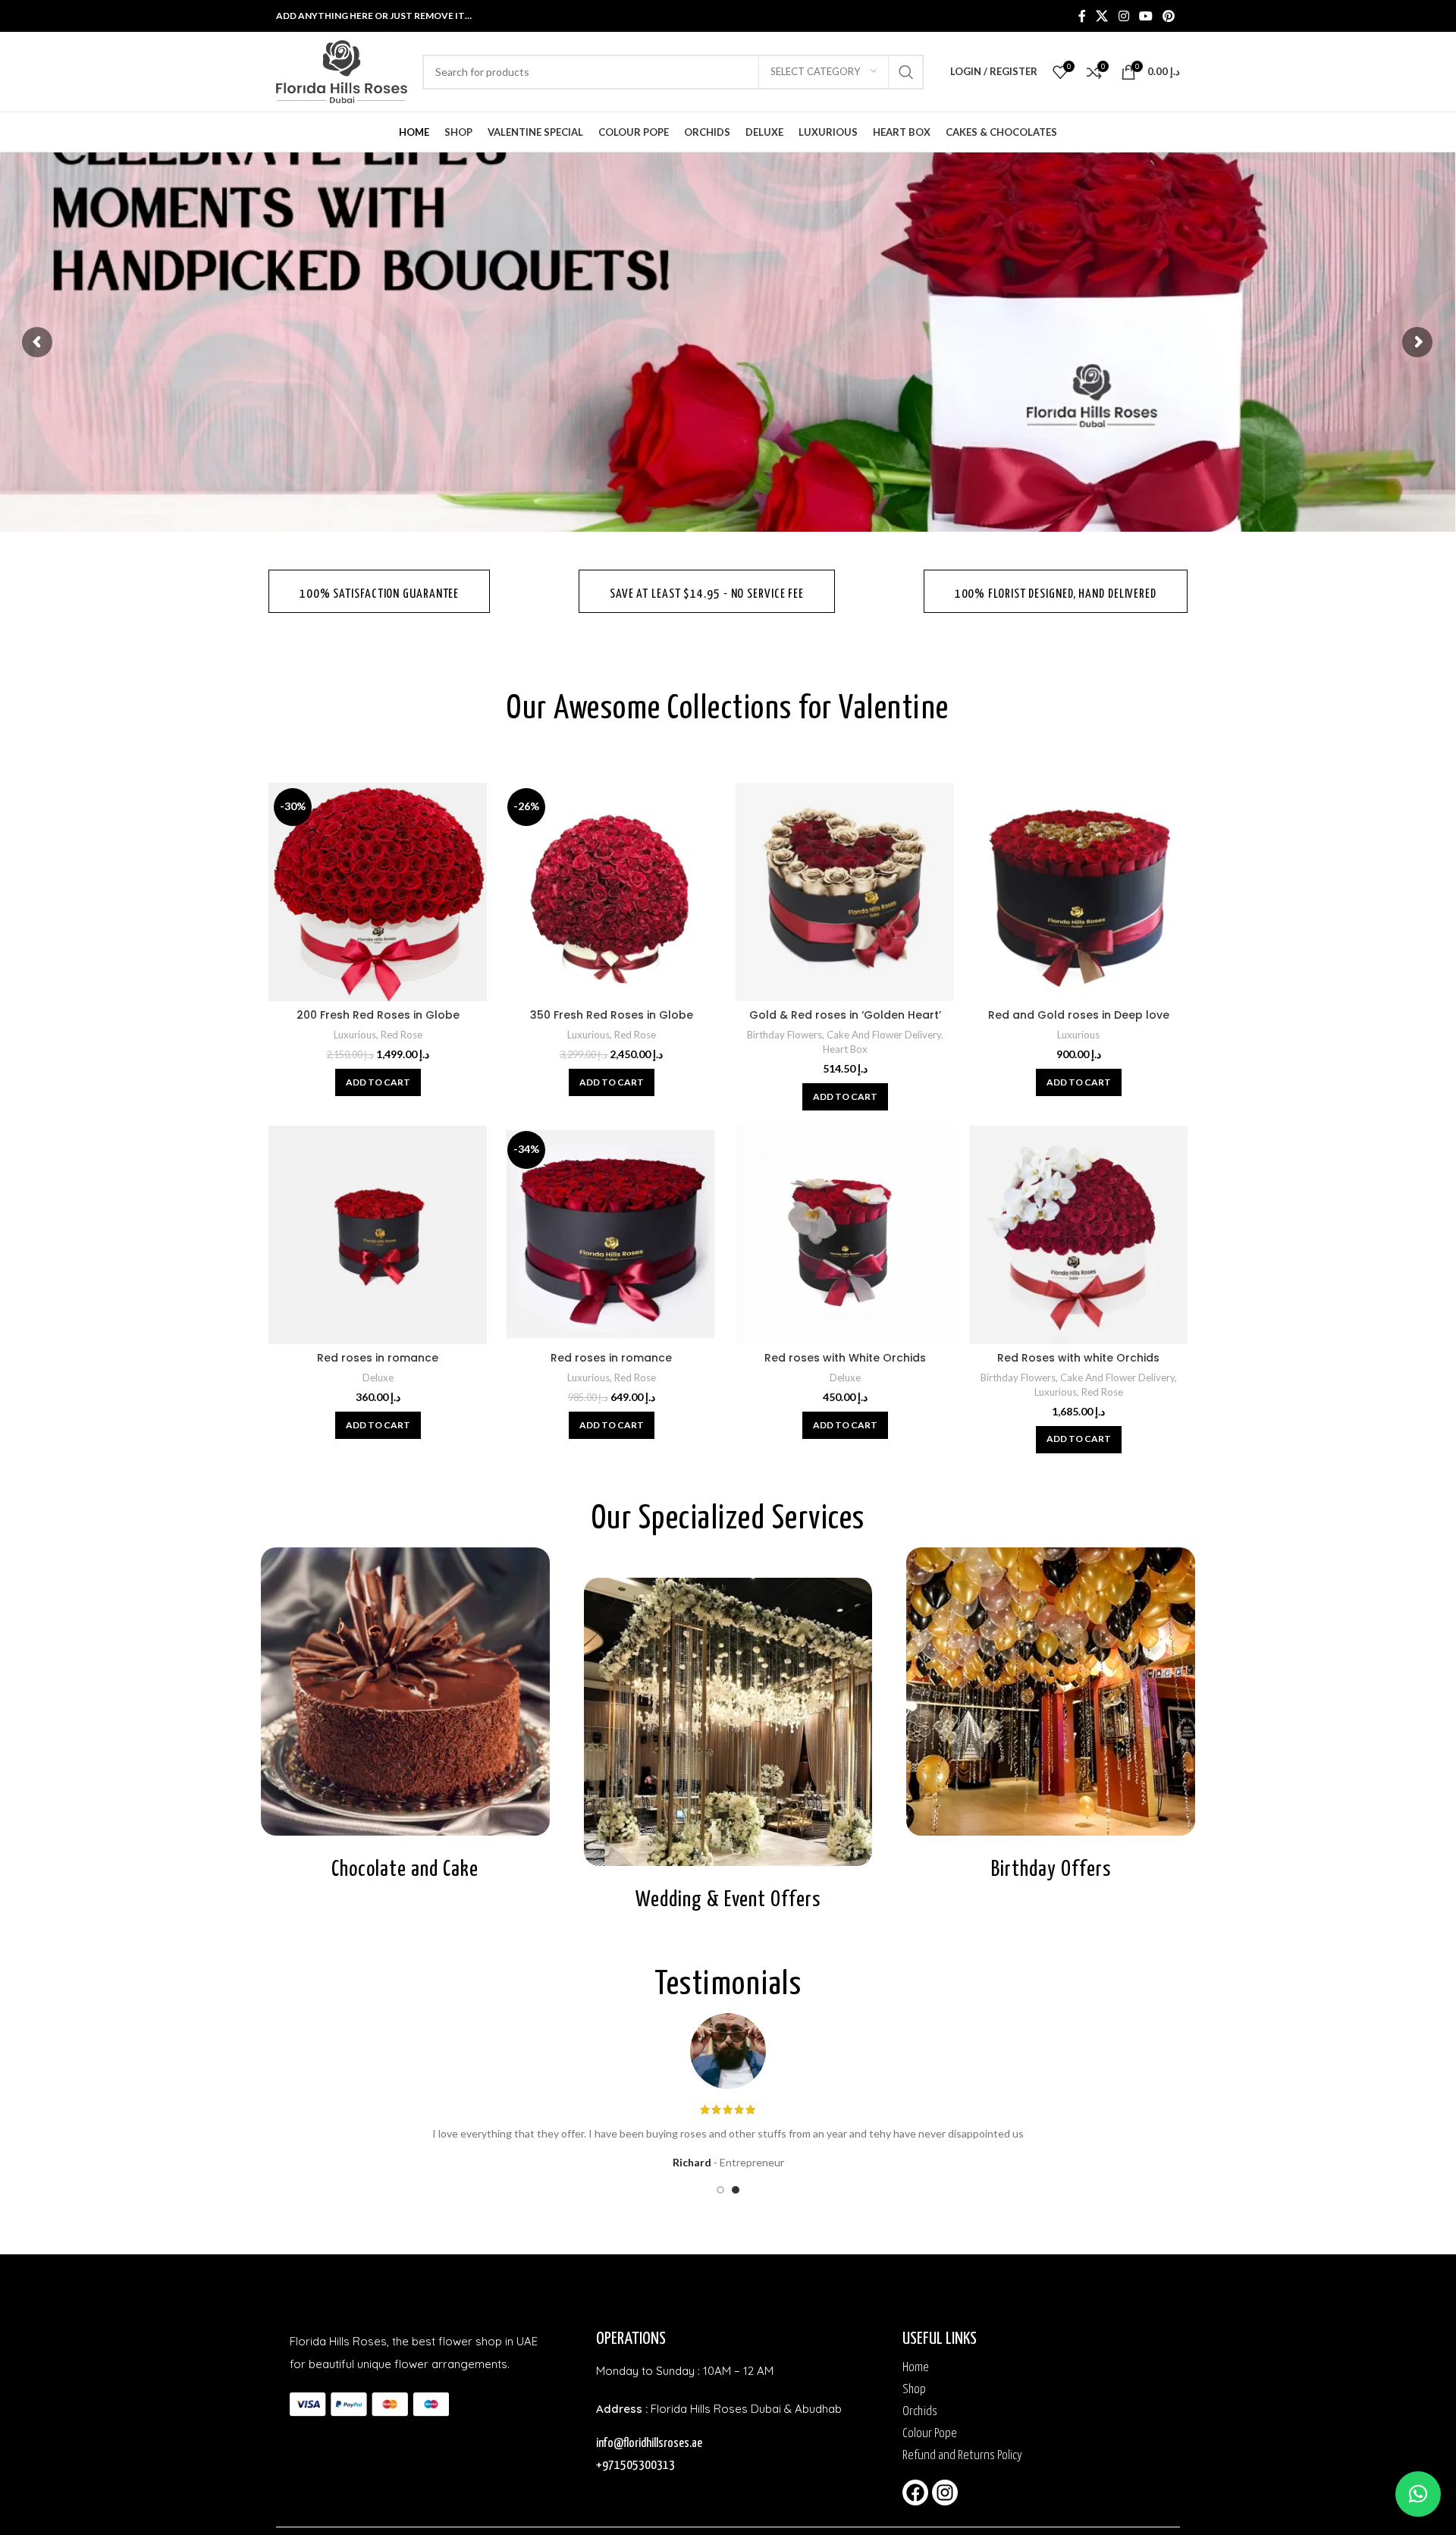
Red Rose (402, 1035)
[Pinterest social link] (1169, 16)
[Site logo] (342, 70)
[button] (378, 1082)
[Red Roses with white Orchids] (1078, 1235)
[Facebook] (915, 2493)
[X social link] (1102, 16)
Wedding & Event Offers (728, 1900)
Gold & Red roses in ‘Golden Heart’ (845, 1015)
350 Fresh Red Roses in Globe (612, 1015)
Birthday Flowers (784, 1035)
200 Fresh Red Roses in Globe (378, 1015)
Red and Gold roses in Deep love (1079, 1015)
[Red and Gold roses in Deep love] (1078, 892)
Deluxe (378, 1377)
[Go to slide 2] (736, 2190)
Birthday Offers (1051, 1870)
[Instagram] (945, 2493)
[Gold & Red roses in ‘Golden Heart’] (845, 892)
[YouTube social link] (1145, 16)
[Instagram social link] (1123, 16)
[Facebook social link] (1082, 16)
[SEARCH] (906, 72)
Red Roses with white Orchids (1078, 1358)
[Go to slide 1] (720, 2190)
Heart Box (845, 1049)
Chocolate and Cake (405, 1870)
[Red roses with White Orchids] (845, 1235)
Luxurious (355, 1035)
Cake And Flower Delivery (884, 1035)
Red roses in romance (378, 1358)
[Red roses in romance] (378, 1235)
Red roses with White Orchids (845, 1358)
